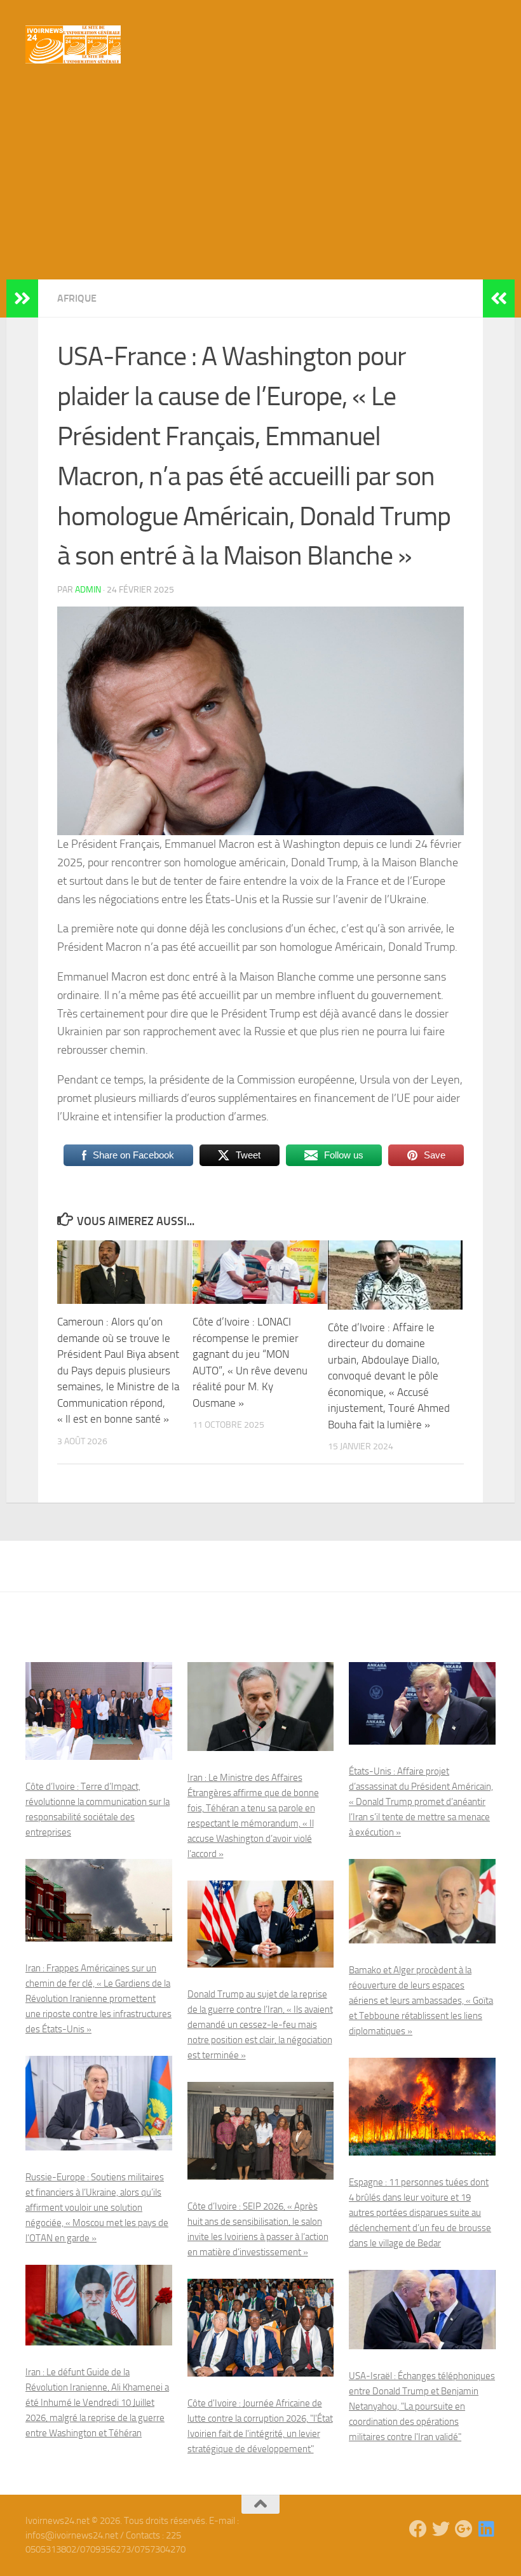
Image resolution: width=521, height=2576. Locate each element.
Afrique (77, 298)
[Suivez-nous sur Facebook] (418, 2529)
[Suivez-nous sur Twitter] (441, 2529)
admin (88, 590)
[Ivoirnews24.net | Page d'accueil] (73, 44)
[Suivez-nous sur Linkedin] (487, 2529)
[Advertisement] (260, 184)
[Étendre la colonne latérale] (22, 299)
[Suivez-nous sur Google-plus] (464, 2529)
